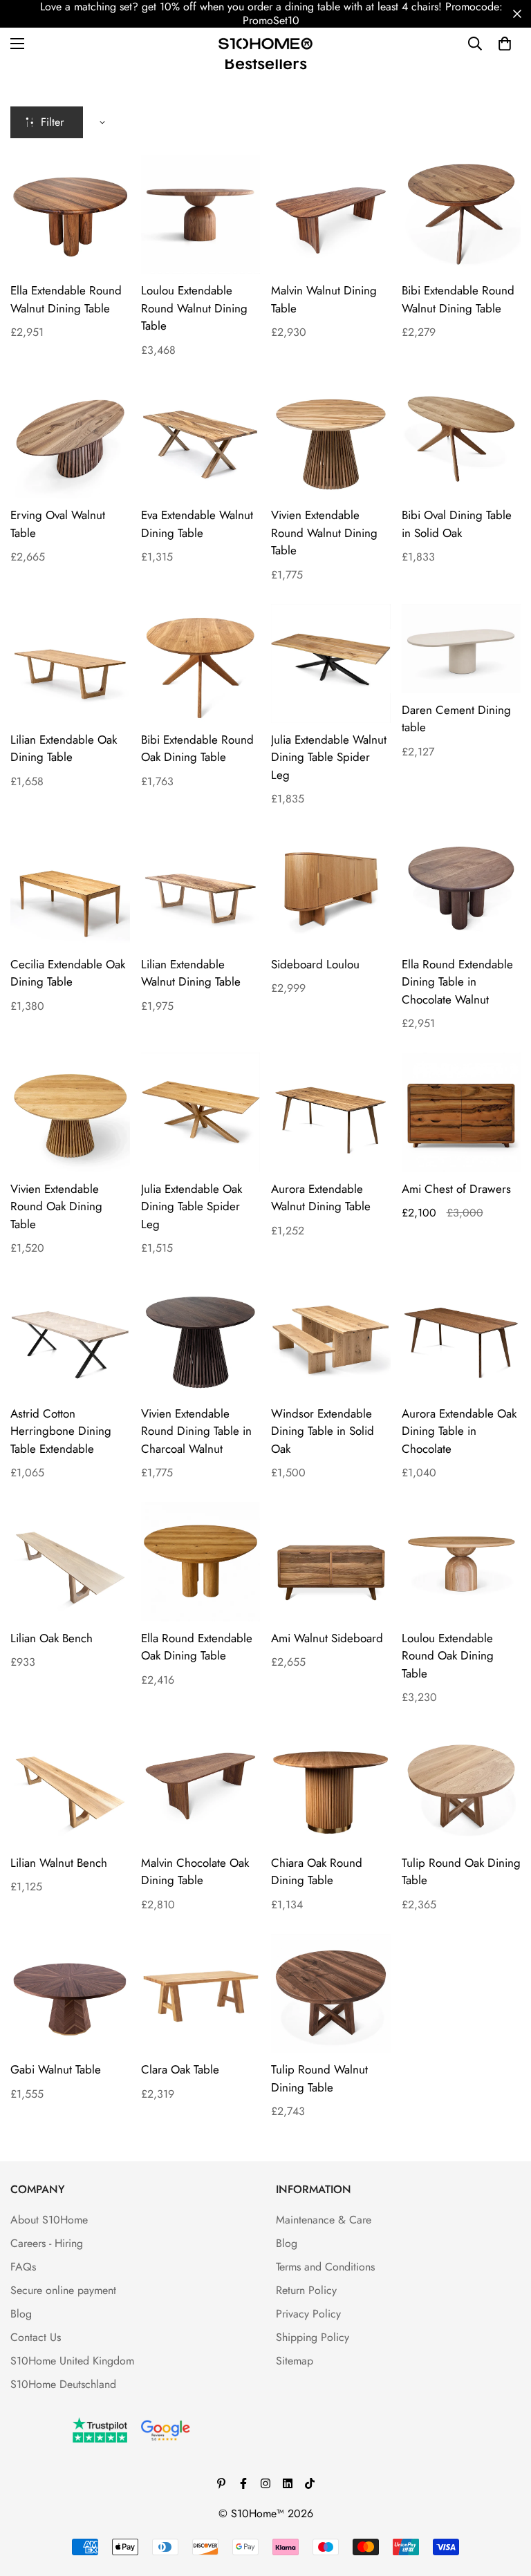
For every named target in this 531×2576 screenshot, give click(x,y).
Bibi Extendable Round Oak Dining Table (197, 749)
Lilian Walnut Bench (59, 1863)
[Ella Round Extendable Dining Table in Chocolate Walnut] (462, 887)
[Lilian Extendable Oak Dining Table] (70, 664)
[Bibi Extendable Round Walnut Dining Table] (462, 214)
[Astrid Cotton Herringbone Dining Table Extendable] (70, 1337)
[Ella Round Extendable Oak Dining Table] (201, 1561)
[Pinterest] (221, 2483)
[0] (505, 44)
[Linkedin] (288, 2483)
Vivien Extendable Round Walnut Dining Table (324, 533)
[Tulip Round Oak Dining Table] (462, 1786)
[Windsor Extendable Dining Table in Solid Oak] (331, 1337)
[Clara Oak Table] (201, 1993)
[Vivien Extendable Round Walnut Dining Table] (331, 439)
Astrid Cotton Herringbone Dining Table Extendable (61, 1431)
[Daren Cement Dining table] (462, 649)
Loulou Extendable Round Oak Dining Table (448, 1656)
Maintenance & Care (324, 2220)
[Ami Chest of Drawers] (462, 1112)
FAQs (23, 2267)
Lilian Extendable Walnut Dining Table (191, 973)
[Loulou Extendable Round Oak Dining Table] (462, 1561)
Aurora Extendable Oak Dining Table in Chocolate (459, 1431)
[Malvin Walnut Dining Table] (331, 214)
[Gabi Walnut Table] (70, 1993)
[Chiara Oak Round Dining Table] (331, 1786)
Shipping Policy (313, 2337)
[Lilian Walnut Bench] (70, 1786)
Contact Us (36, 2337)
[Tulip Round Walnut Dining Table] (331, 1993)
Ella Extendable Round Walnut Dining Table (66, 299)
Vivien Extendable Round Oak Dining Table (56, 1206)
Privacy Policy (308, 2314)
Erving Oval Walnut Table (58, 524)
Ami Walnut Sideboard (327, 1638)
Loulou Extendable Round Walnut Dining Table (194, 308)
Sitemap (295, 2361)
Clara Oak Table (180, 2069)
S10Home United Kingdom (72, 2361)
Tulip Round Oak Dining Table (461, 1872)
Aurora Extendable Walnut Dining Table (321, 1198)
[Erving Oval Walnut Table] (70, 439)
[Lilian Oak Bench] (70, 1561)
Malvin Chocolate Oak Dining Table (195, 1872)
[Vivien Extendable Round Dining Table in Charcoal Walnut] (201, 1337)
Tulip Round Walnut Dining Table (319, 2078)
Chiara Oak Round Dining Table (317, 1872)
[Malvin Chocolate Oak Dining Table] (201, 1786)
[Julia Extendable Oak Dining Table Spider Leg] (201, 1112)
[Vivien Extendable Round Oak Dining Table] (70, 1112)
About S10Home (49, 2220)
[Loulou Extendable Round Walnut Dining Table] (201, 214)
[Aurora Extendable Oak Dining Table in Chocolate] (462, 1337)
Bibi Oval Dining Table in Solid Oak (457, 524)
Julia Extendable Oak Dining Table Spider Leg (192, 1206)
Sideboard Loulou (315, 964)
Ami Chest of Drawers (456, 1189)
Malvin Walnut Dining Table (324, 299)
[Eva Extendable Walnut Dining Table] (201, 439)
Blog (21, 2314)
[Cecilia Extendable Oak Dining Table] (70, 887)
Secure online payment (63, 2290)
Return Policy (306, 2290)
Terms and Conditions (325, 2267)
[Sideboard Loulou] (331, 887)
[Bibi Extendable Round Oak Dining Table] (201, 664)
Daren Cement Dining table (456, 719)
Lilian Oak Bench (52, 1638)
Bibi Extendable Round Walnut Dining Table (458, 299)
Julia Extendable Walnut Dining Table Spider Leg (329, 757)
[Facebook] (243, 2483)
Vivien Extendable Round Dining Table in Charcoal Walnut (196, 1431)
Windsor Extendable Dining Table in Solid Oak (323, 1431)
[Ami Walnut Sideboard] (331, 1561)
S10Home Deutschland (63, 2384)
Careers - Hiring (47, 2243)
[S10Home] (265, 43)
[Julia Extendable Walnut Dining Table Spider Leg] (331, 664)
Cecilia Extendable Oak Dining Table (68, 973)
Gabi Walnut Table (56, 2069)
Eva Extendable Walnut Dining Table (197, 524)
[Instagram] (265, 2483)
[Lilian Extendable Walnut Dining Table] (201, 887)
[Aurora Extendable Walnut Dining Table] (331, 1112)
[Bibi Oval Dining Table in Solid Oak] (462, 439)
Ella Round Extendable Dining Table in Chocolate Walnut (457, 982)
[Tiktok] (310, 2483)
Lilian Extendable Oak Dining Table (64, 749)
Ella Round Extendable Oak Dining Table (197, 1647)
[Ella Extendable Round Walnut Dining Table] (70, 214)
